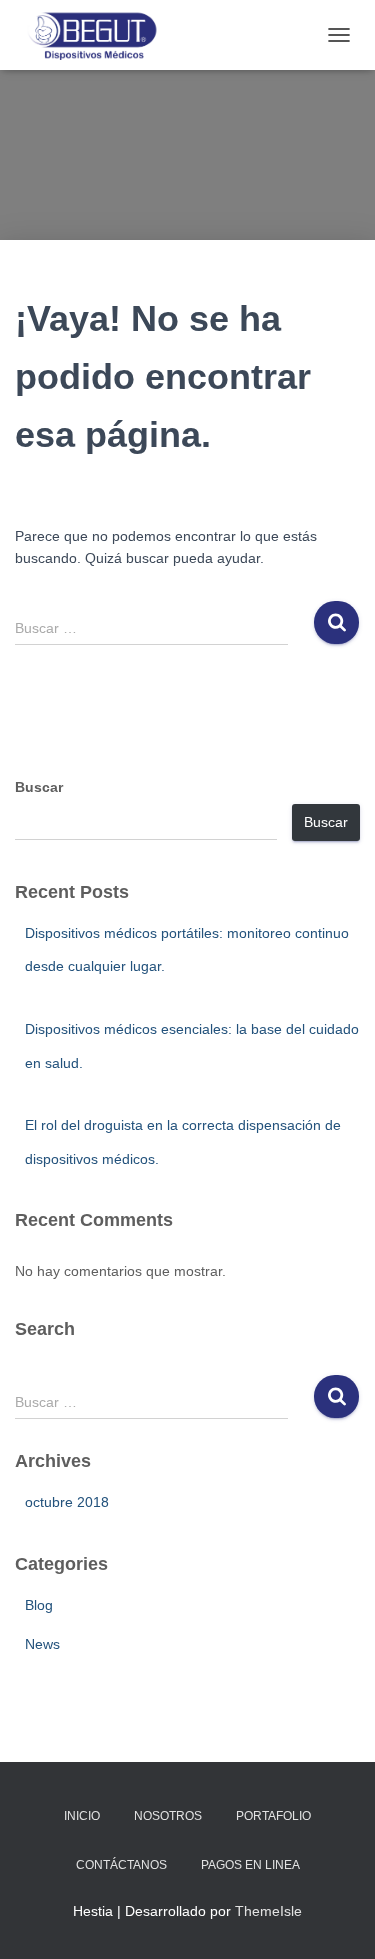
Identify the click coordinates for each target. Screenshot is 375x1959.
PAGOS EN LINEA (250, 1865)
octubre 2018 (67, 1502)
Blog (39, 1605)
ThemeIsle (268, 1911)
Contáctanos (121, 1865)
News (42, 1644)
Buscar (39, 787)
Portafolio (273, 1816)
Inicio (82, 1816)
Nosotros (168, 1816)
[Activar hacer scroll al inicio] (335, 1919)
